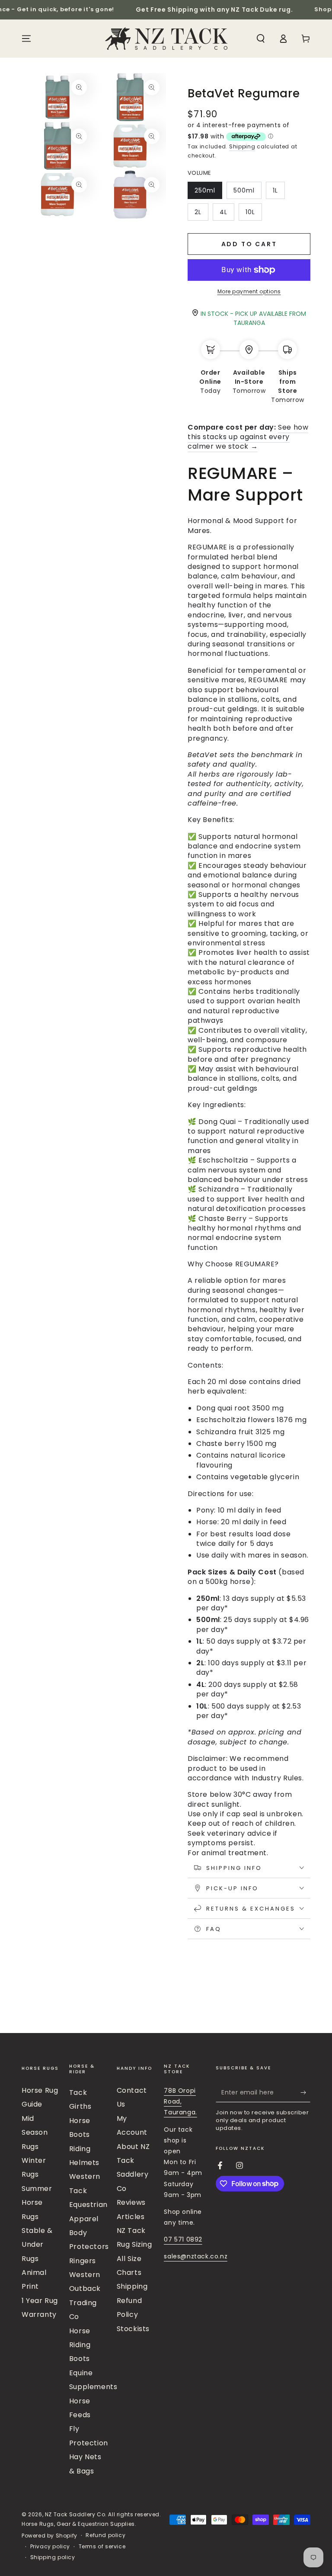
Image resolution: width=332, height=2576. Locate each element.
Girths (80, 2106)
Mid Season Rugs (35, 2133)
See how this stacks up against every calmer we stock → (248, 437)
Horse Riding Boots (80, 2345)
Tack (78, 2093)
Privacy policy (50, 2547)
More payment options (249, 291)
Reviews (131, 2202)
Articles (131, 2217)
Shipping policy (53, 2557)
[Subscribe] (305, 2092)
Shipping (242, 146)
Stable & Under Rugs (37, 2245)
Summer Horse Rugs (37, 2203)
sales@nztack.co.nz (196, 2256)
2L (201, 214)
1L (279, 193)
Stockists (133, 2329)
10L (254, 214)
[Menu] (26, 39)
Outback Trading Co (85, 2303)
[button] (261, 39)
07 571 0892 (183, 2239)
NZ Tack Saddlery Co (75, 2514)
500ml (247, 193)
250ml (208, 193)
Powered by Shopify (49, 2536)
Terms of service (102, 2547)
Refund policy (105, 2535)
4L (227, 214)
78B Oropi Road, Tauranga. (180, 2101)
